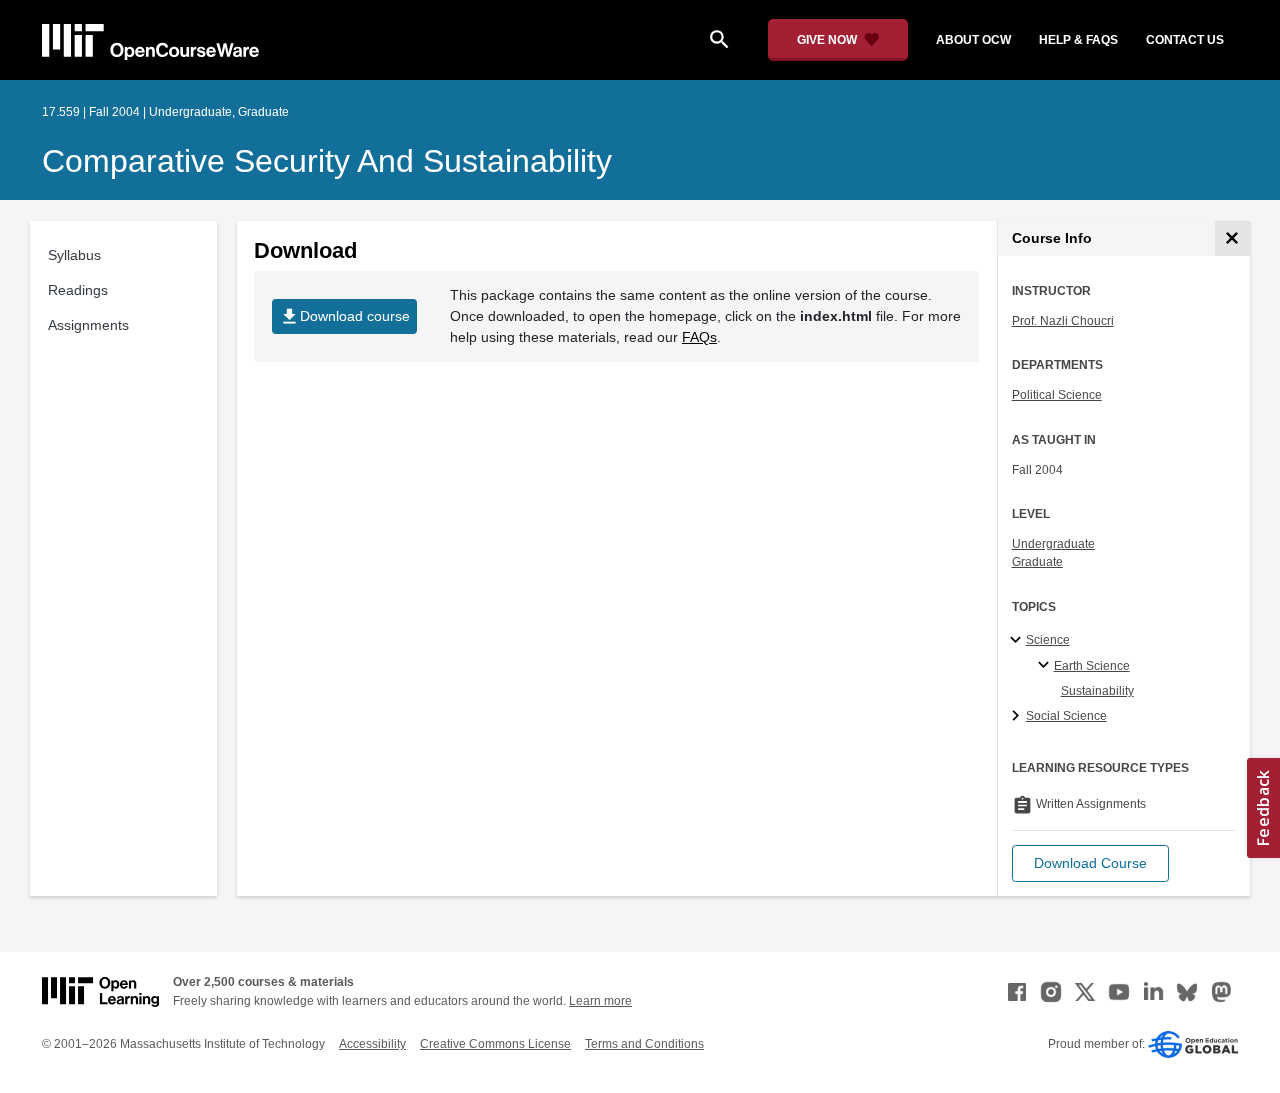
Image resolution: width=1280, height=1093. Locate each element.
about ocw (973, 40)
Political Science (1057, 395)
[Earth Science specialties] (1046, 666)
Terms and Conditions (644, 1044)
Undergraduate (1053, 544)
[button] (1090, 863)
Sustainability (1097, 691)
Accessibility (372, 1044)
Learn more (600, 1001)
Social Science (1066, 716)
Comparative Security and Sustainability (327, 161)
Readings (78, 290)
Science (1048, 640)
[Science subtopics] (1018, 641)
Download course (344, 316)
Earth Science (1092, 666)
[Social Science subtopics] (1018, 717)
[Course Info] (1232, 238)
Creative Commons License (495, 1044)
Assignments (88, 325)
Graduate (1037, 562)
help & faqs (1078, 40)
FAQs (699, 337)
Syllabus (74, 255)
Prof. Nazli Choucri (1063, 321)
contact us (1185, 40)
